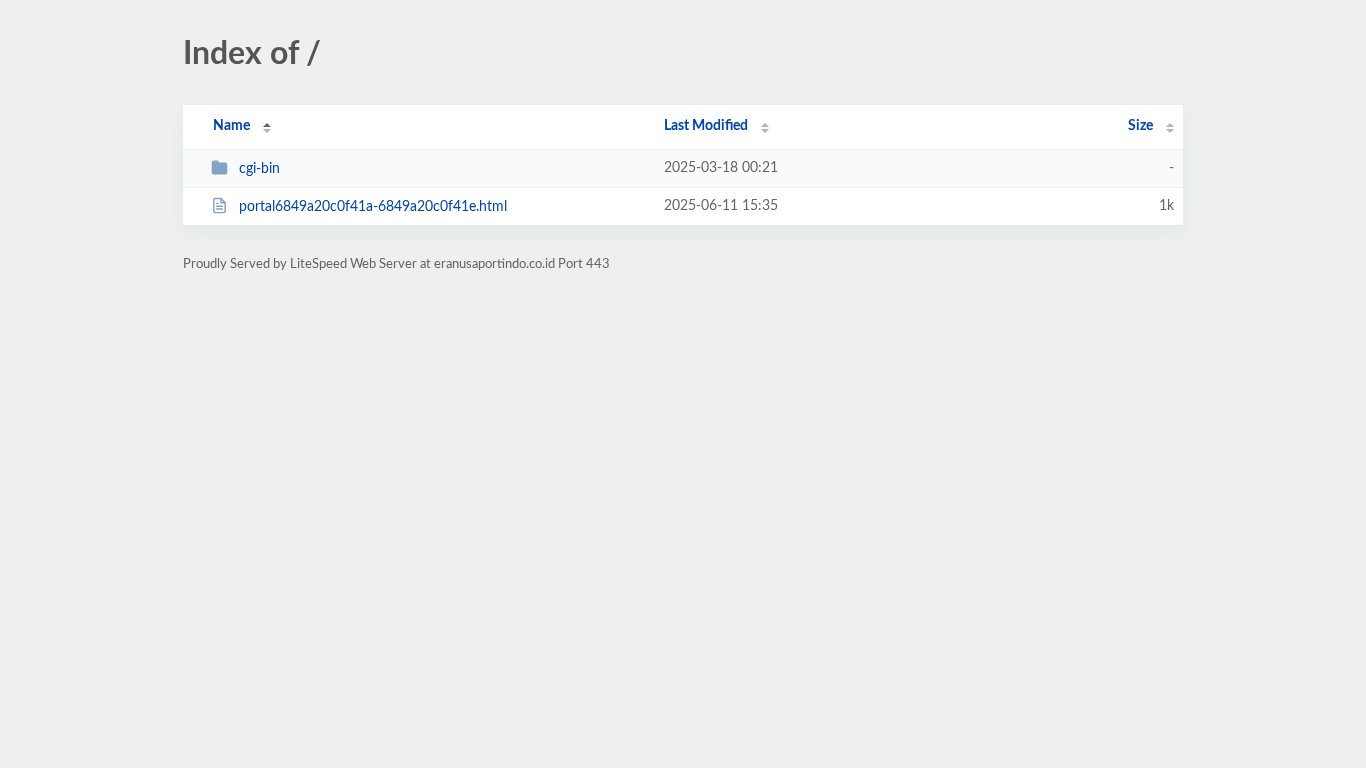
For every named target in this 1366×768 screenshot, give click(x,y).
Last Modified (706, 126)
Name (231, 126)
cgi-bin (259, 169)
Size (1140, 126)
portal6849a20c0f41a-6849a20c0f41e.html (373, 207)
